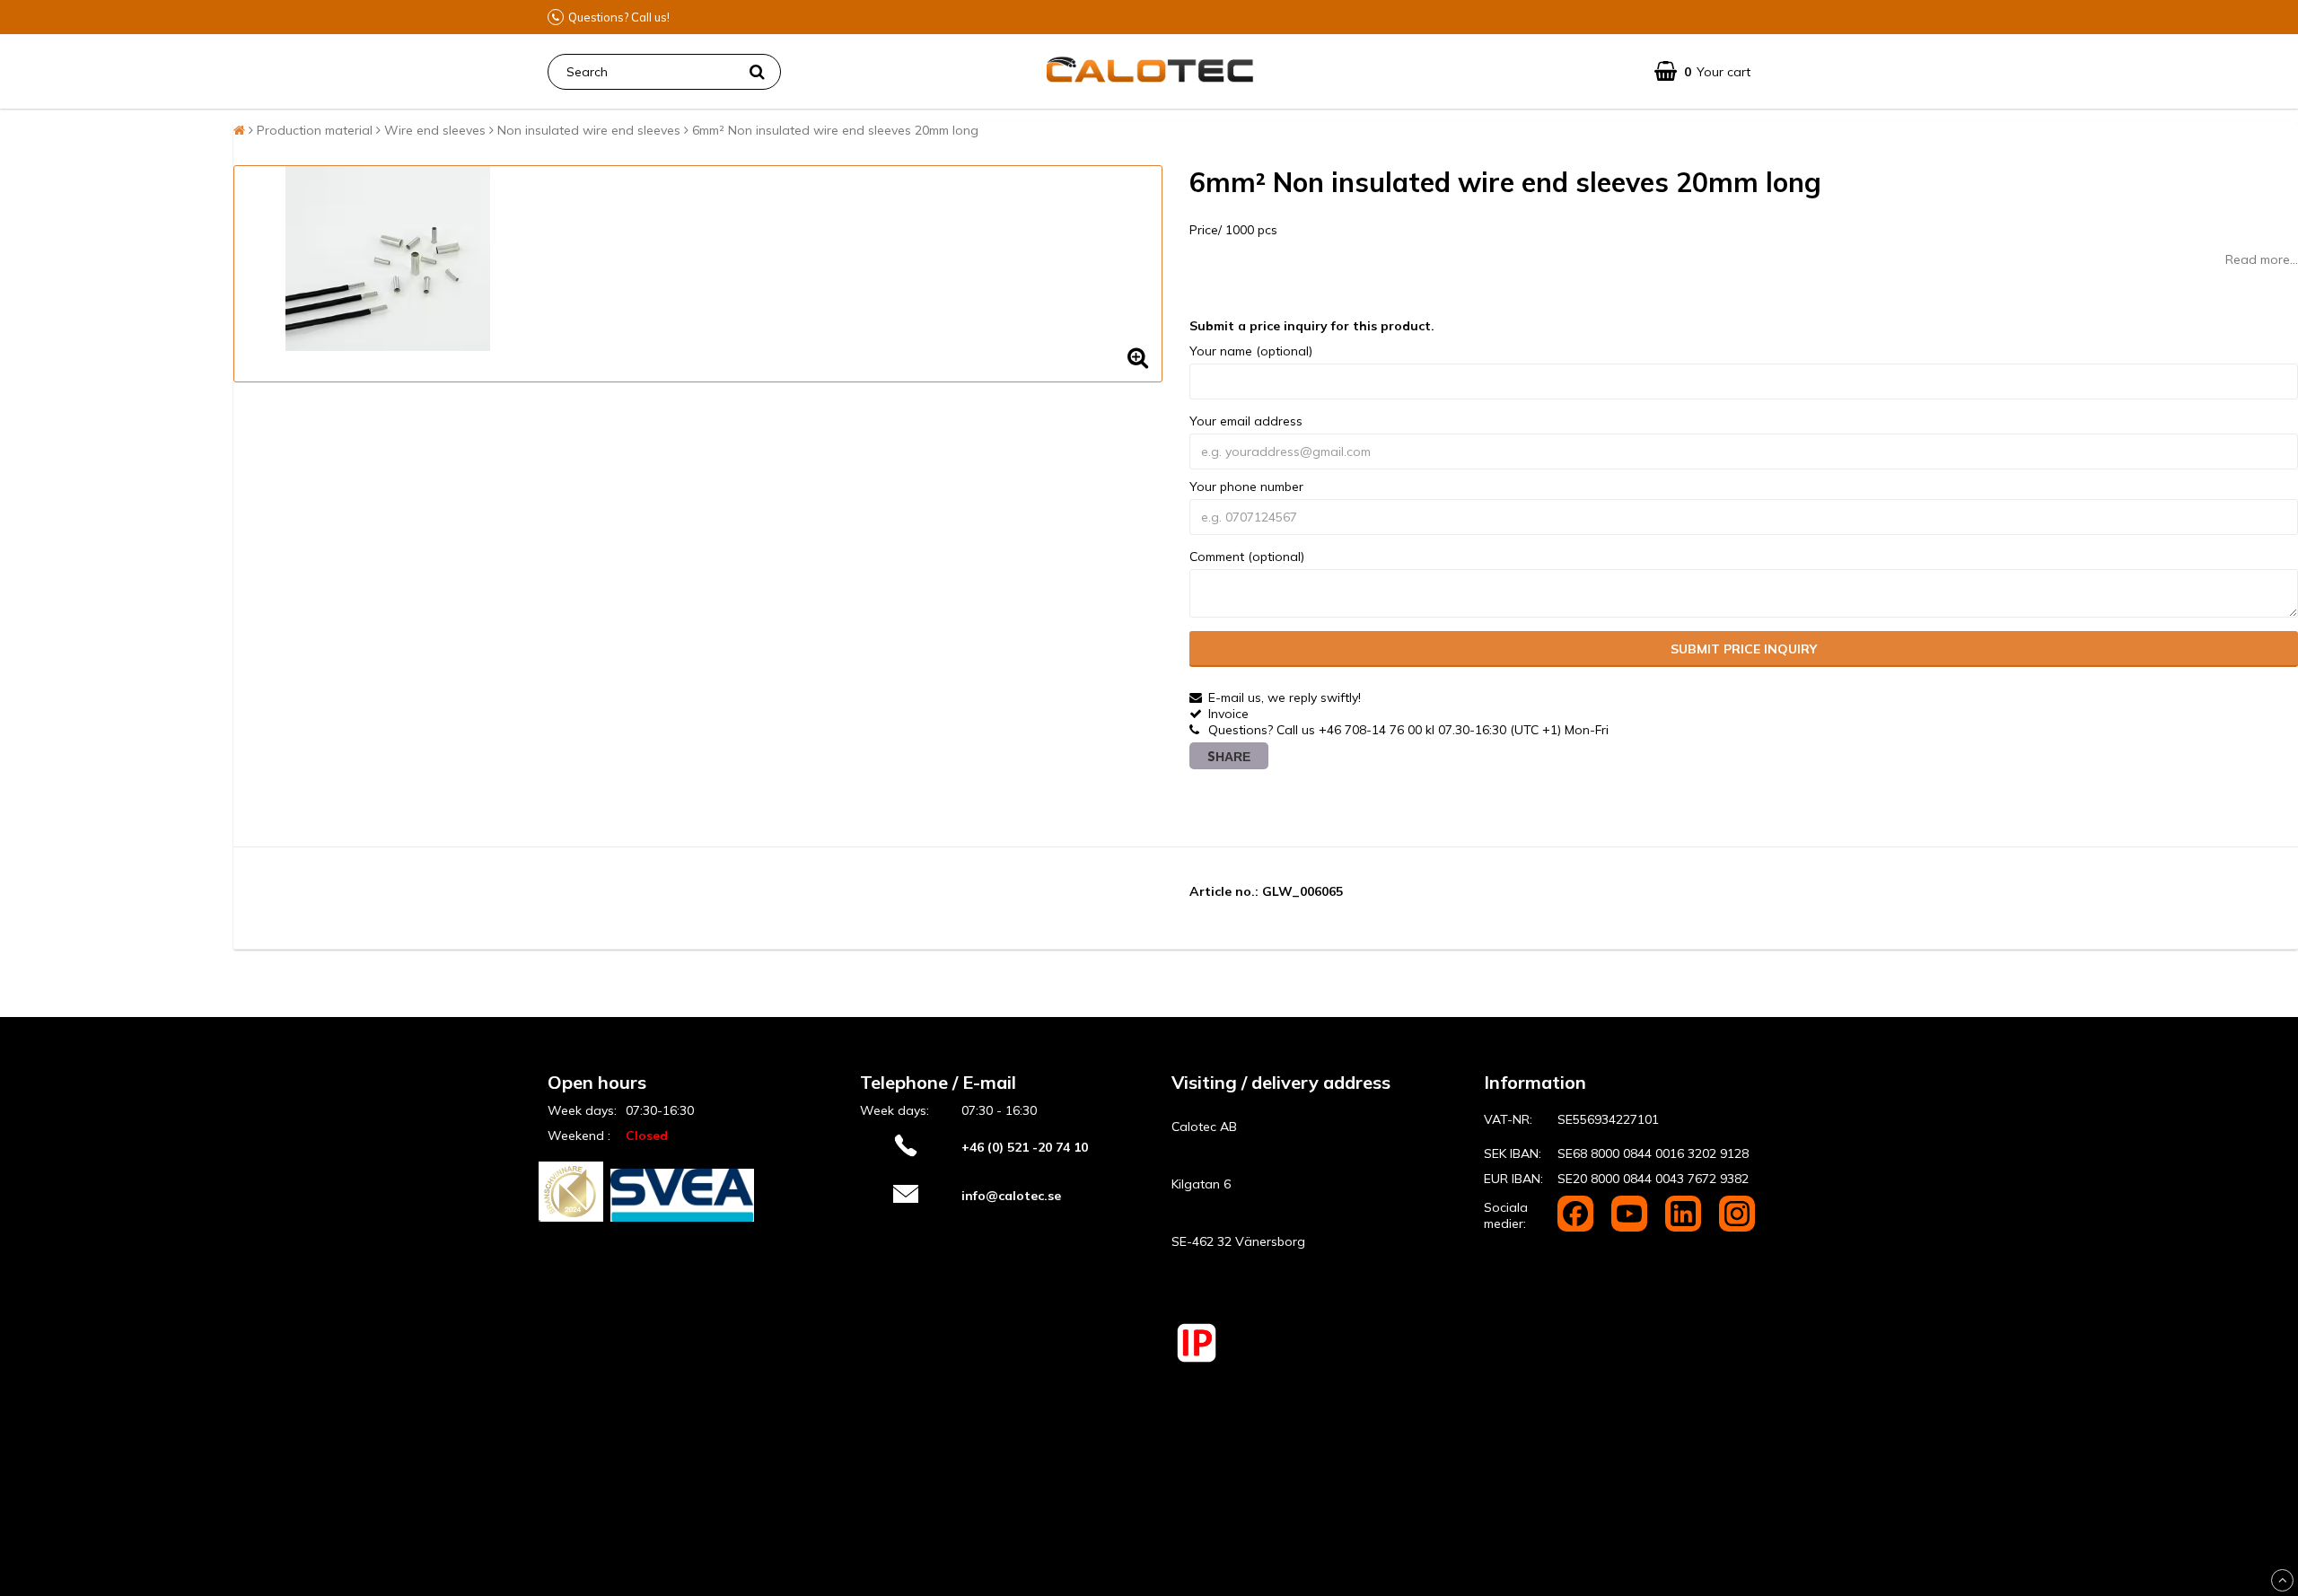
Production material (315, 130)
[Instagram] (1737, 1227)
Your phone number (1246, 487)
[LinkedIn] (1685, 1227)
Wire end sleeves (435, 130)
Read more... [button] (2262, 259)
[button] (1702, 71)
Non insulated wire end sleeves (589, 130)
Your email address (1246, 421)
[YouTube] (1631, 1227)
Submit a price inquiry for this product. (1312, 326)
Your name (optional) (1251, 351)
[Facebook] (1577, 1227)
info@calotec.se (1011, 1196)
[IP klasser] (1197, 1360)
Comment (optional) (1247, 557)
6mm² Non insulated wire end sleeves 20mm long (835, 130)
